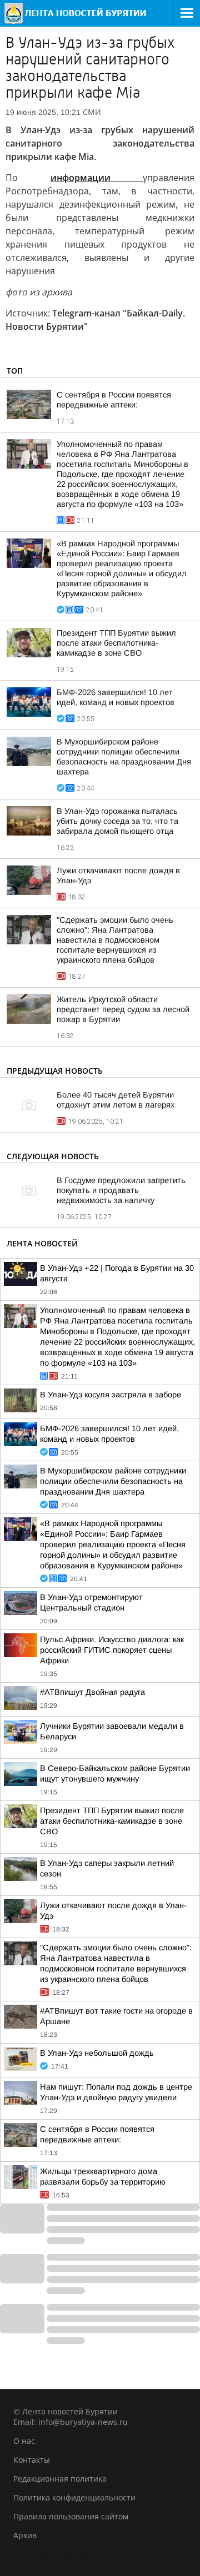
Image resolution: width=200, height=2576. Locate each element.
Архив (25, 2535)
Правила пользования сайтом (71, 2516)
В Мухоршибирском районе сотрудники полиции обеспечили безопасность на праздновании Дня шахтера (113, 1481)
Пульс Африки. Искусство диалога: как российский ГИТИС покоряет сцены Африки (112, 1650)
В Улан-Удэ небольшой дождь (97, 2053)
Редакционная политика (60, 2479)
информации (97, 178)
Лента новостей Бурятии (61, 2554)
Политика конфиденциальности (74, 2497)
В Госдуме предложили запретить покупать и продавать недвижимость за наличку (121, 1190)
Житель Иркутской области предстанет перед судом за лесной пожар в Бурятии (123, 1009)
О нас (24, 2441)
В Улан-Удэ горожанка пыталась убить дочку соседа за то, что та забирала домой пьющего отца (117, 821)
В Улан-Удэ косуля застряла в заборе (111, 1395)
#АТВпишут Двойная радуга (92, 1692)
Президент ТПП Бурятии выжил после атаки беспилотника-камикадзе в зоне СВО (116, 643)
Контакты (32, 2460)
